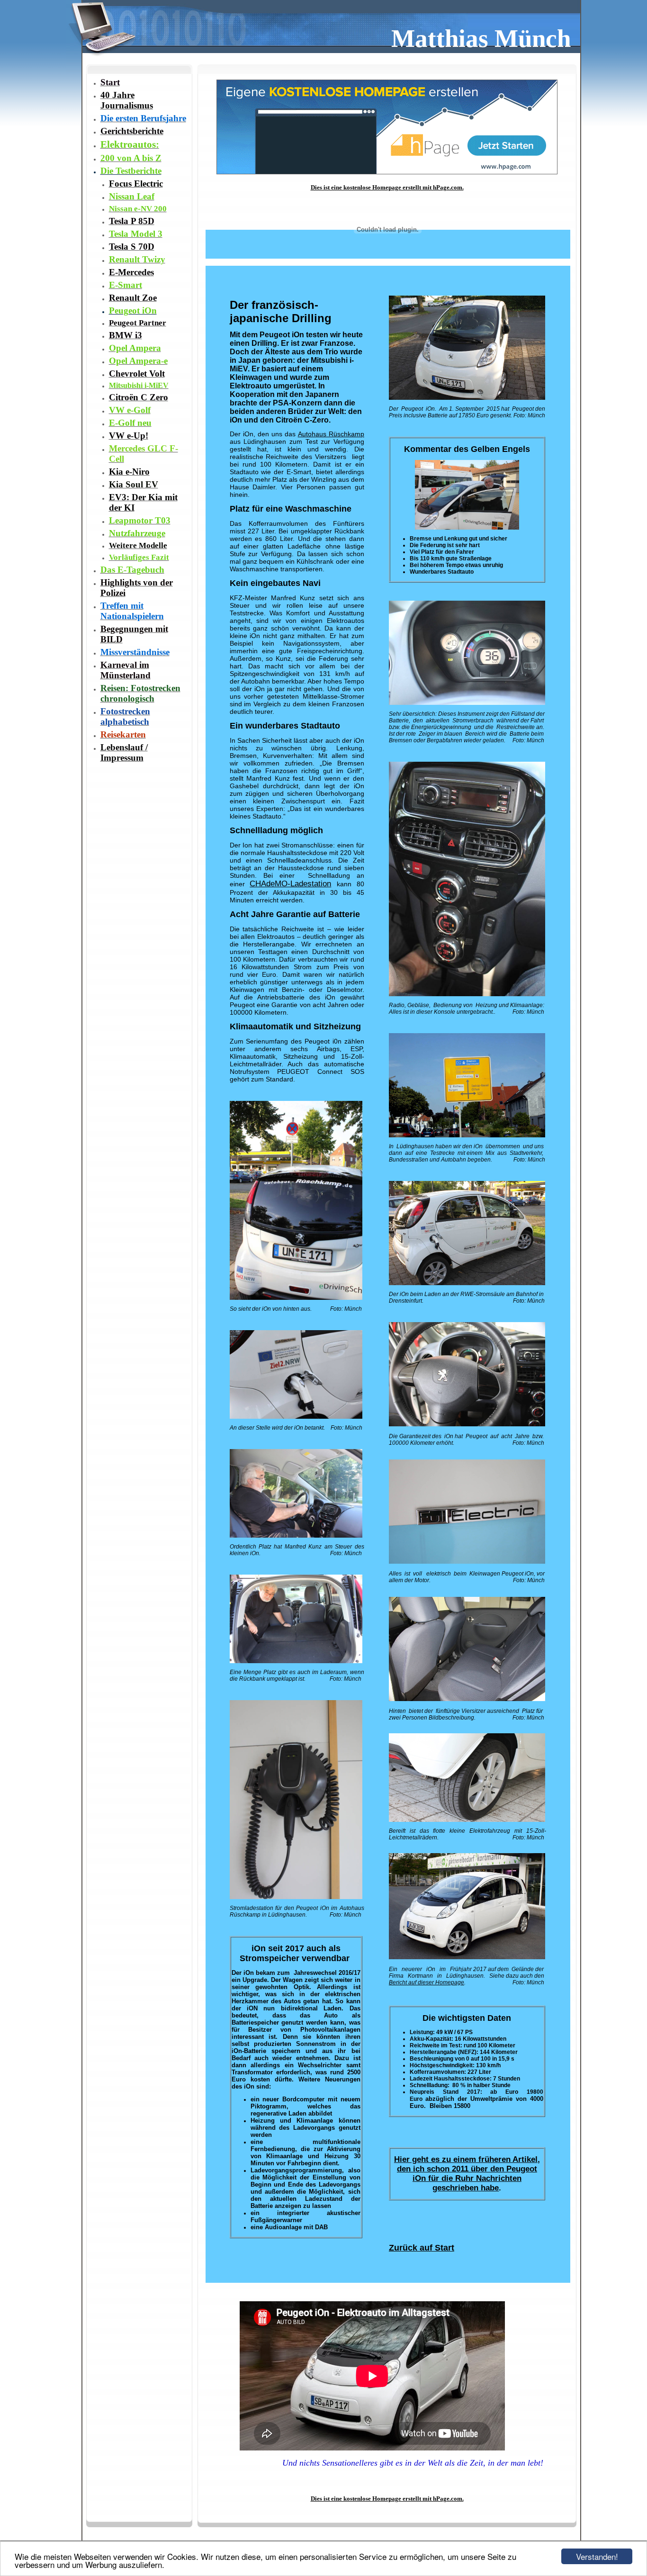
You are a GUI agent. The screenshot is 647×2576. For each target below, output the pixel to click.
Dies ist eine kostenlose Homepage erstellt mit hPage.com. (387, 187)
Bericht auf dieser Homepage (427, 1982)
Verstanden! (597, 2556)
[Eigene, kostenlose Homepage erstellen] (387, 172)
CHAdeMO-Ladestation (290, 884)
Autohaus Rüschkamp (331, 434)
